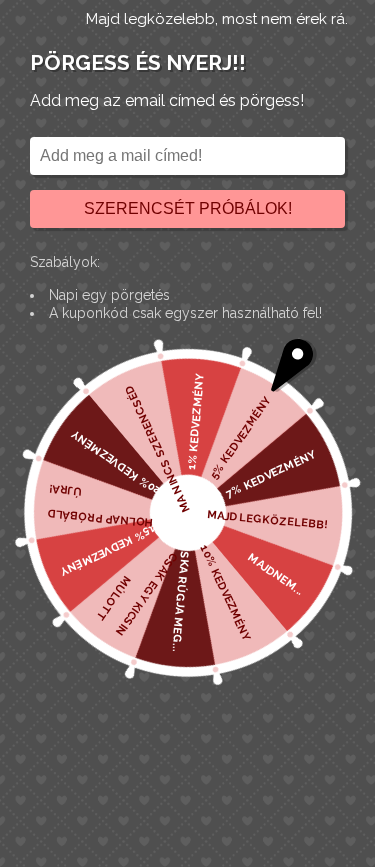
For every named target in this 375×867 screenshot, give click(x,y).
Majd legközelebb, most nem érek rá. (217, 19)
